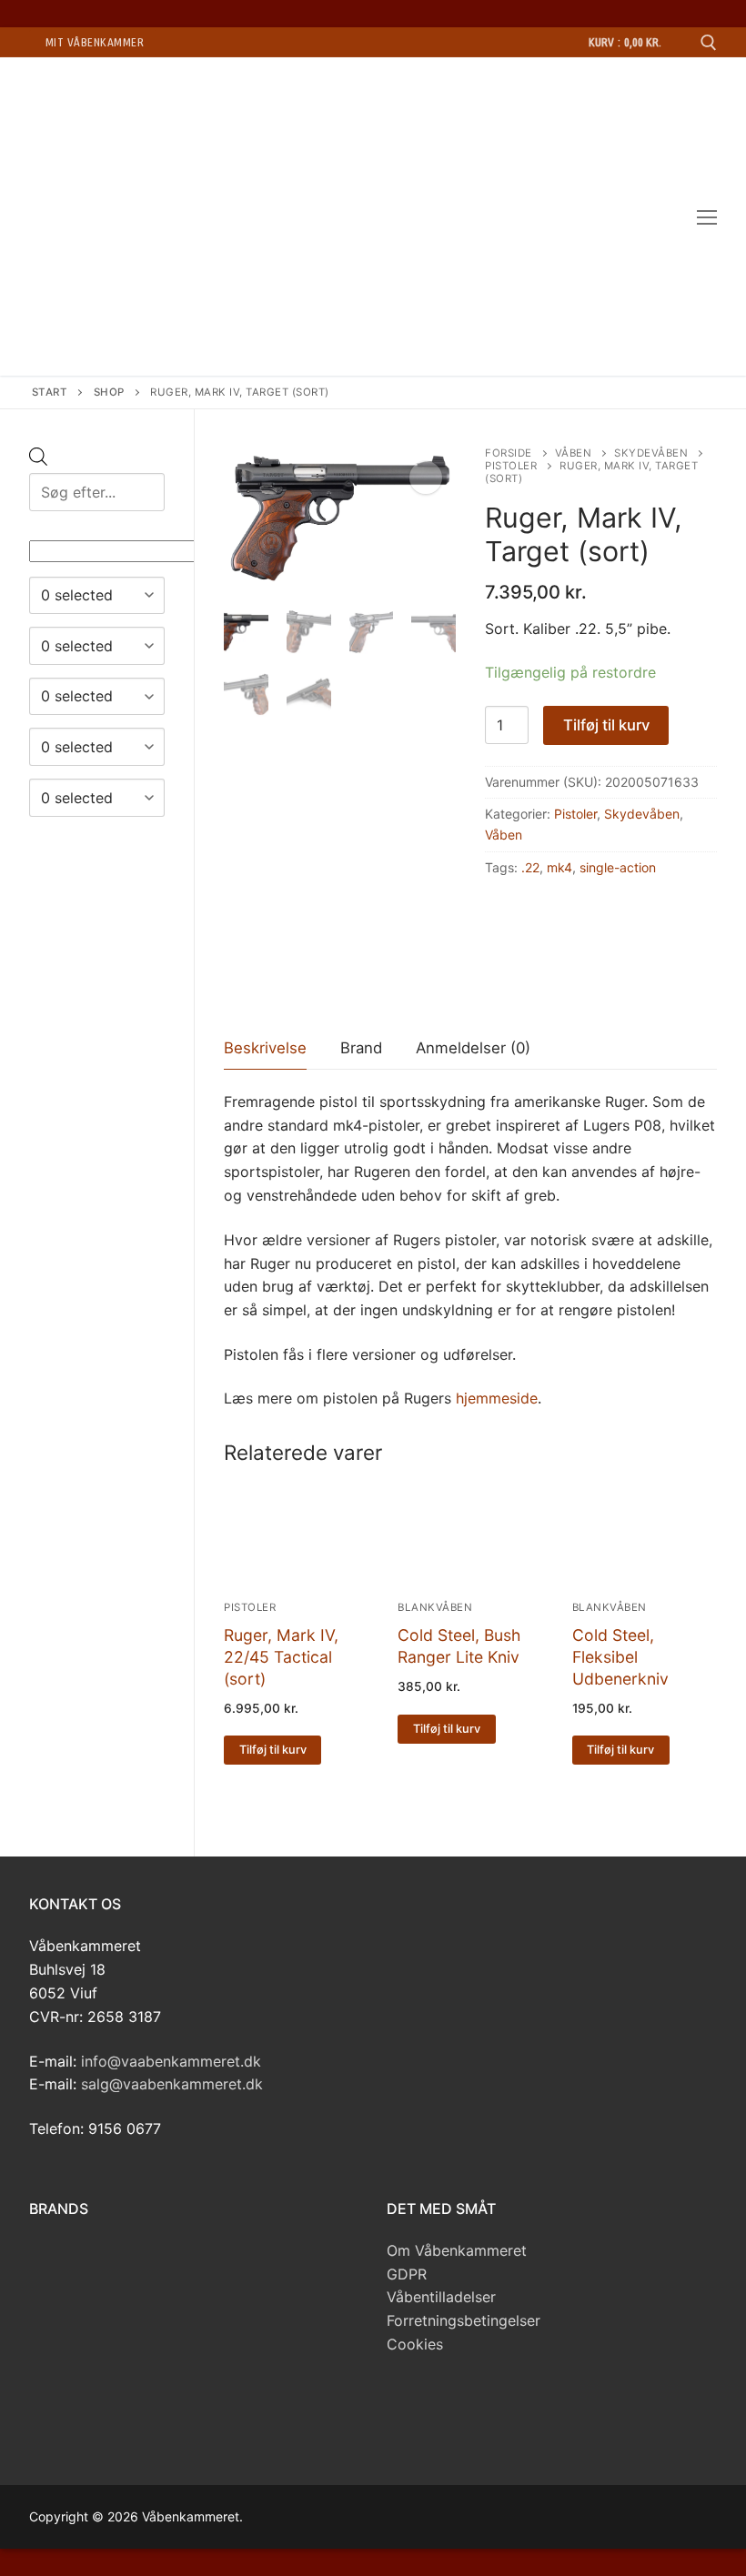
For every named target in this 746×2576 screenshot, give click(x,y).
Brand (361, 1048)
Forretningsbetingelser (464, 2320)
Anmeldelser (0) (473, 1048)
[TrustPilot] (470, 2407)
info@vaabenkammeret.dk (171, 2061)
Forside (509, 453)
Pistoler (511, 466)
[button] (426, 478)
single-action (618, 867)
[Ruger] (530, 987)
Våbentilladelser (441, 2297)
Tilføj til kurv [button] (273, 1750)
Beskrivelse (265, 1048)
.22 (530, 867)
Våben (574, 453)
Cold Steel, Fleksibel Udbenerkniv (620, 1657)
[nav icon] (707, 216)
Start (50, 392)
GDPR (407, 2274)
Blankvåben (435, 1607)
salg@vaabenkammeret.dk (172, 2084)
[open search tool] (709, 43)
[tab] (265, 1049)
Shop (109, 392)
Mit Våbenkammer (95, 42)
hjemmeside (497, 1398)
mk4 (559, 867)
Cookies (415, 2344)
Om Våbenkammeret (457, 2250)
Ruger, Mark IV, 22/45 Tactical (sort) (281, 1657)
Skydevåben (651, 453)
